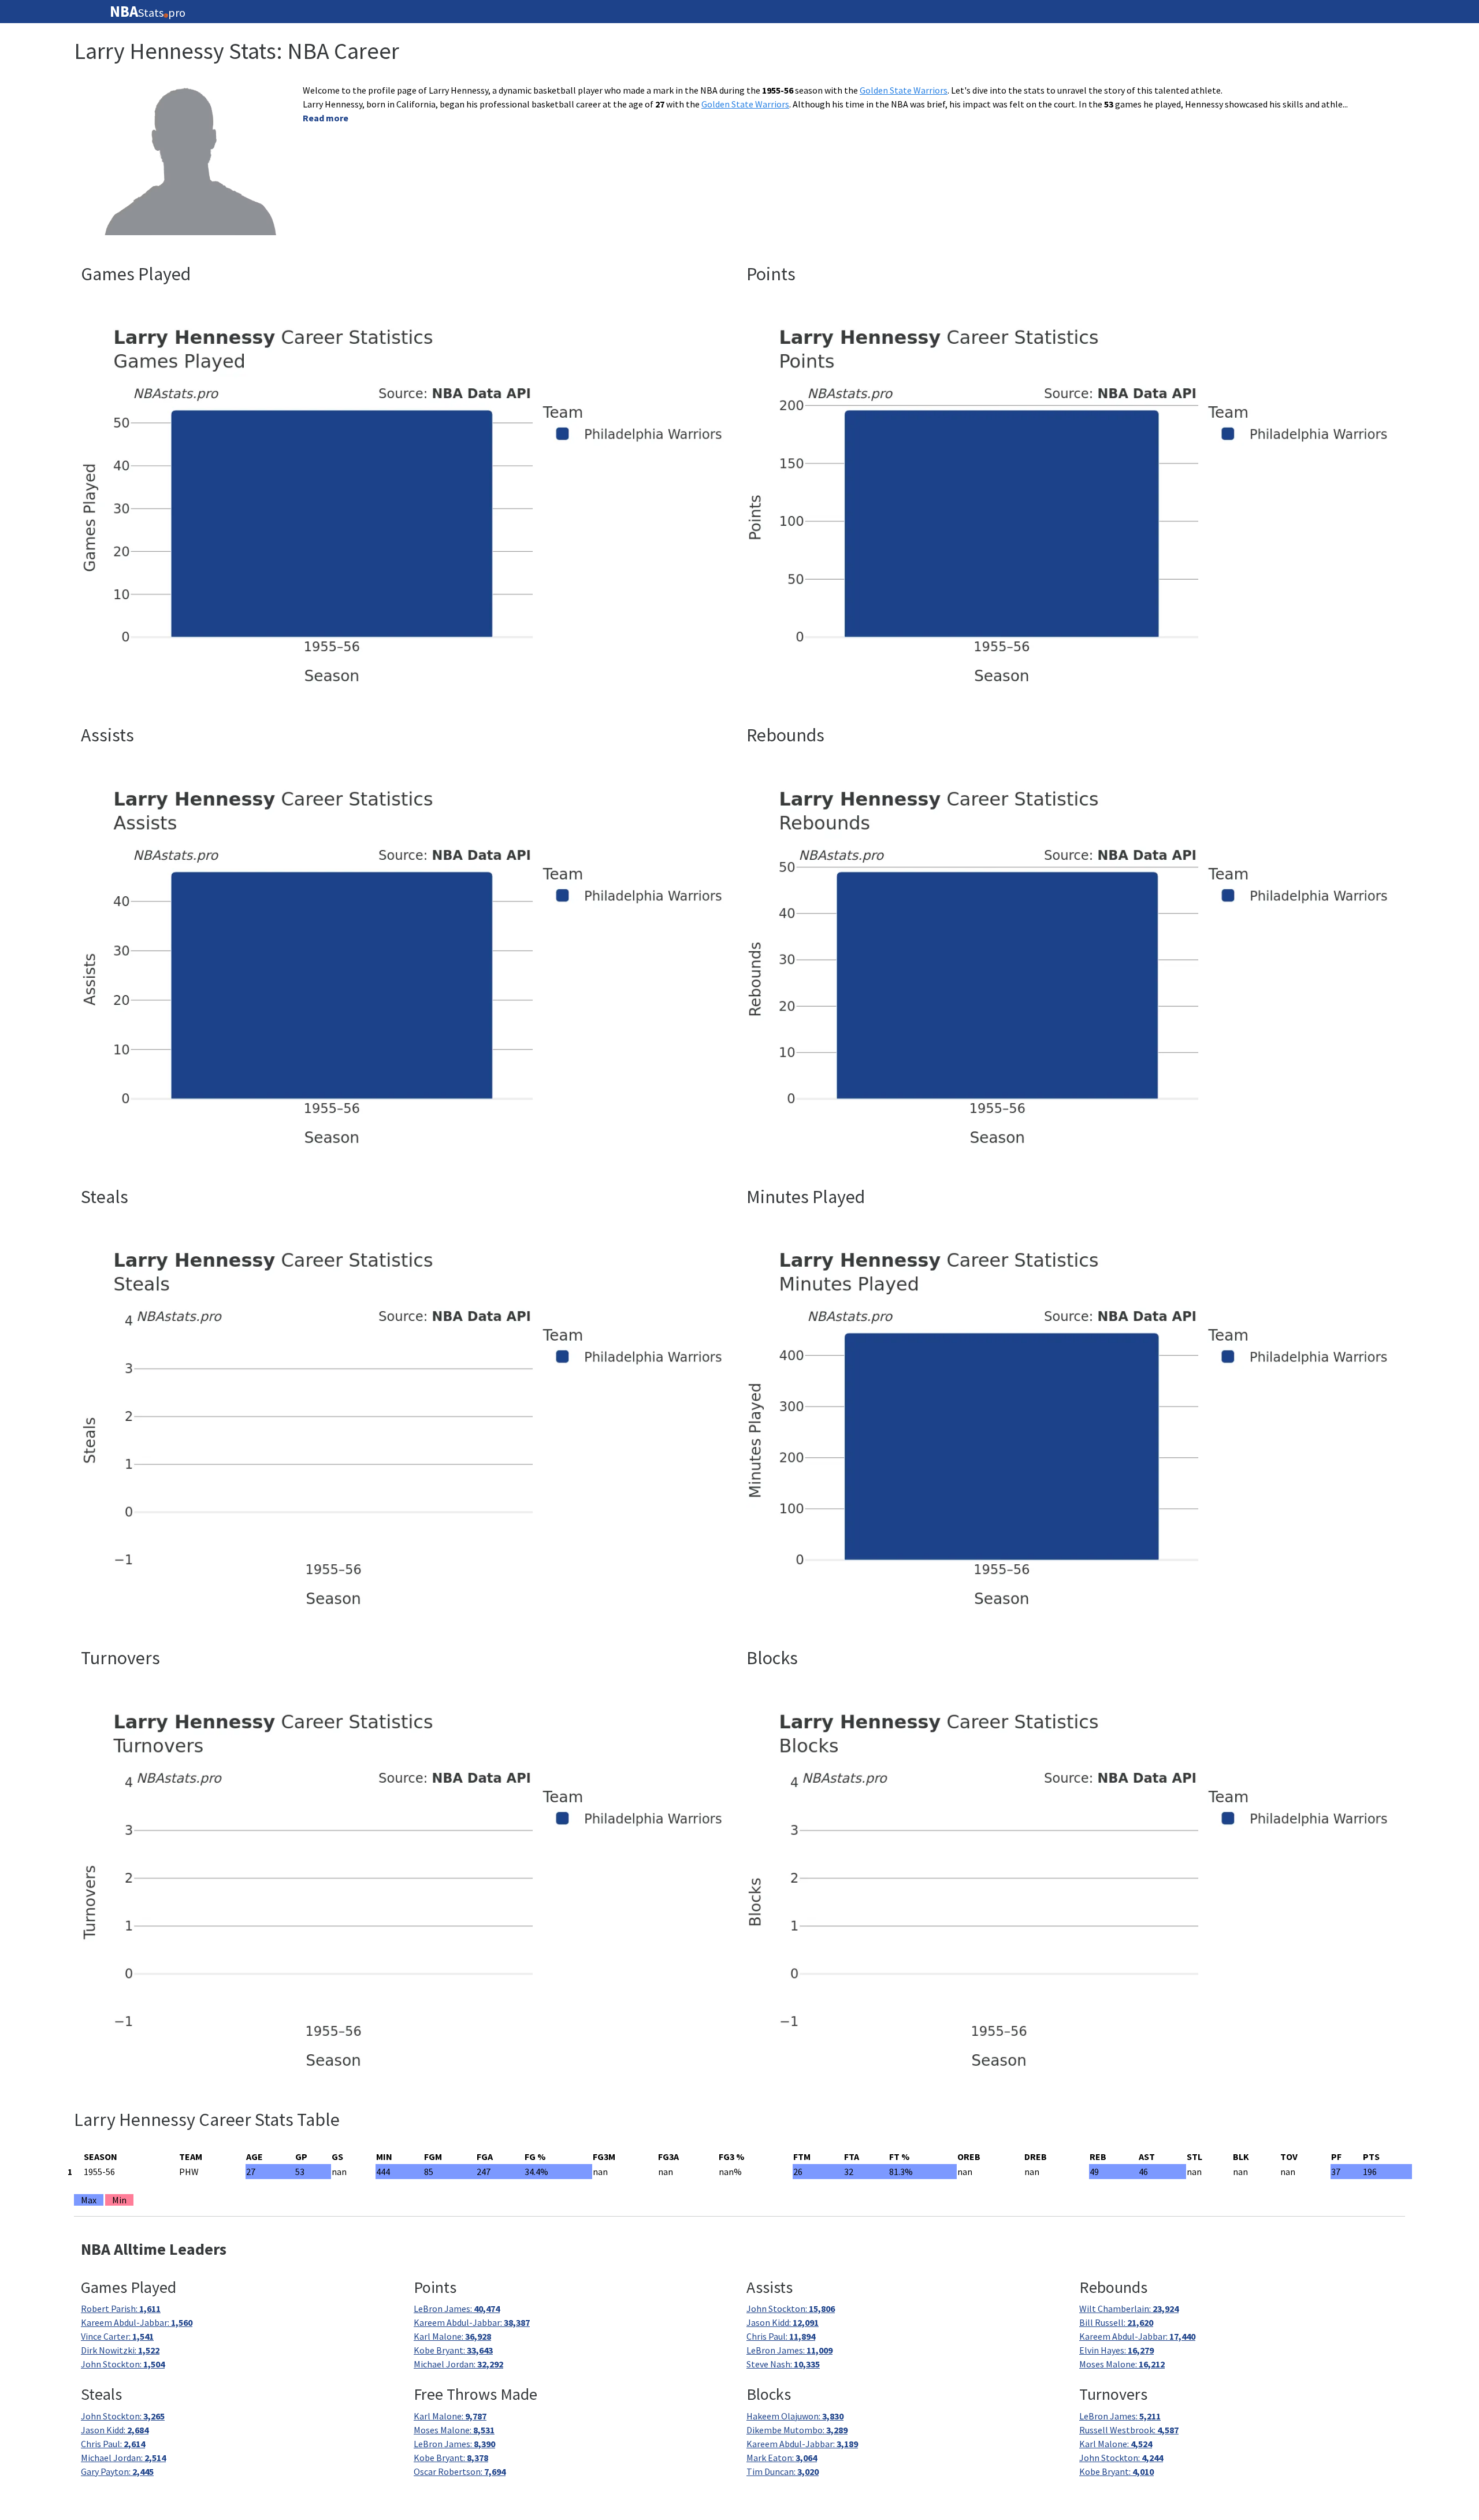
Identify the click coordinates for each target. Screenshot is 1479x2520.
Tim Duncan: (783, 2471)
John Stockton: (123, 2364)
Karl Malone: (452, 2336)
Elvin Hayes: (1116, 2350)
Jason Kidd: (783, 2322)
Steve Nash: (783, 2364)
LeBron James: (457, 2309)
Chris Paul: (781, 2336)
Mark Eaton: (782, 2458)
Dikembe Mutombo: (797, 2430)
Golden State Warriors (904, 90)
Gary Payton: (117, 2471)
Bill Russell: (1116, 2322)
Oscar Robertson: (460, 2471)
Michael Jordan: (458, 2364)
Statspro (148, 12)
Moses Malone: (1122, 2364)
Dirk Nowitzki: (120, 2350)
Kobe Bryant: (453, 2350)
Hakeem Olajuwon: (795, 2416)
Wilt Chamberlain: (1129, 2309)
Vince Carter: (117, 2336)
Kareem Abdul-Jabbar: (137, 2322)
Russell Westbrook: (1129, 2430)
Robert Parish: (121, 2309)
